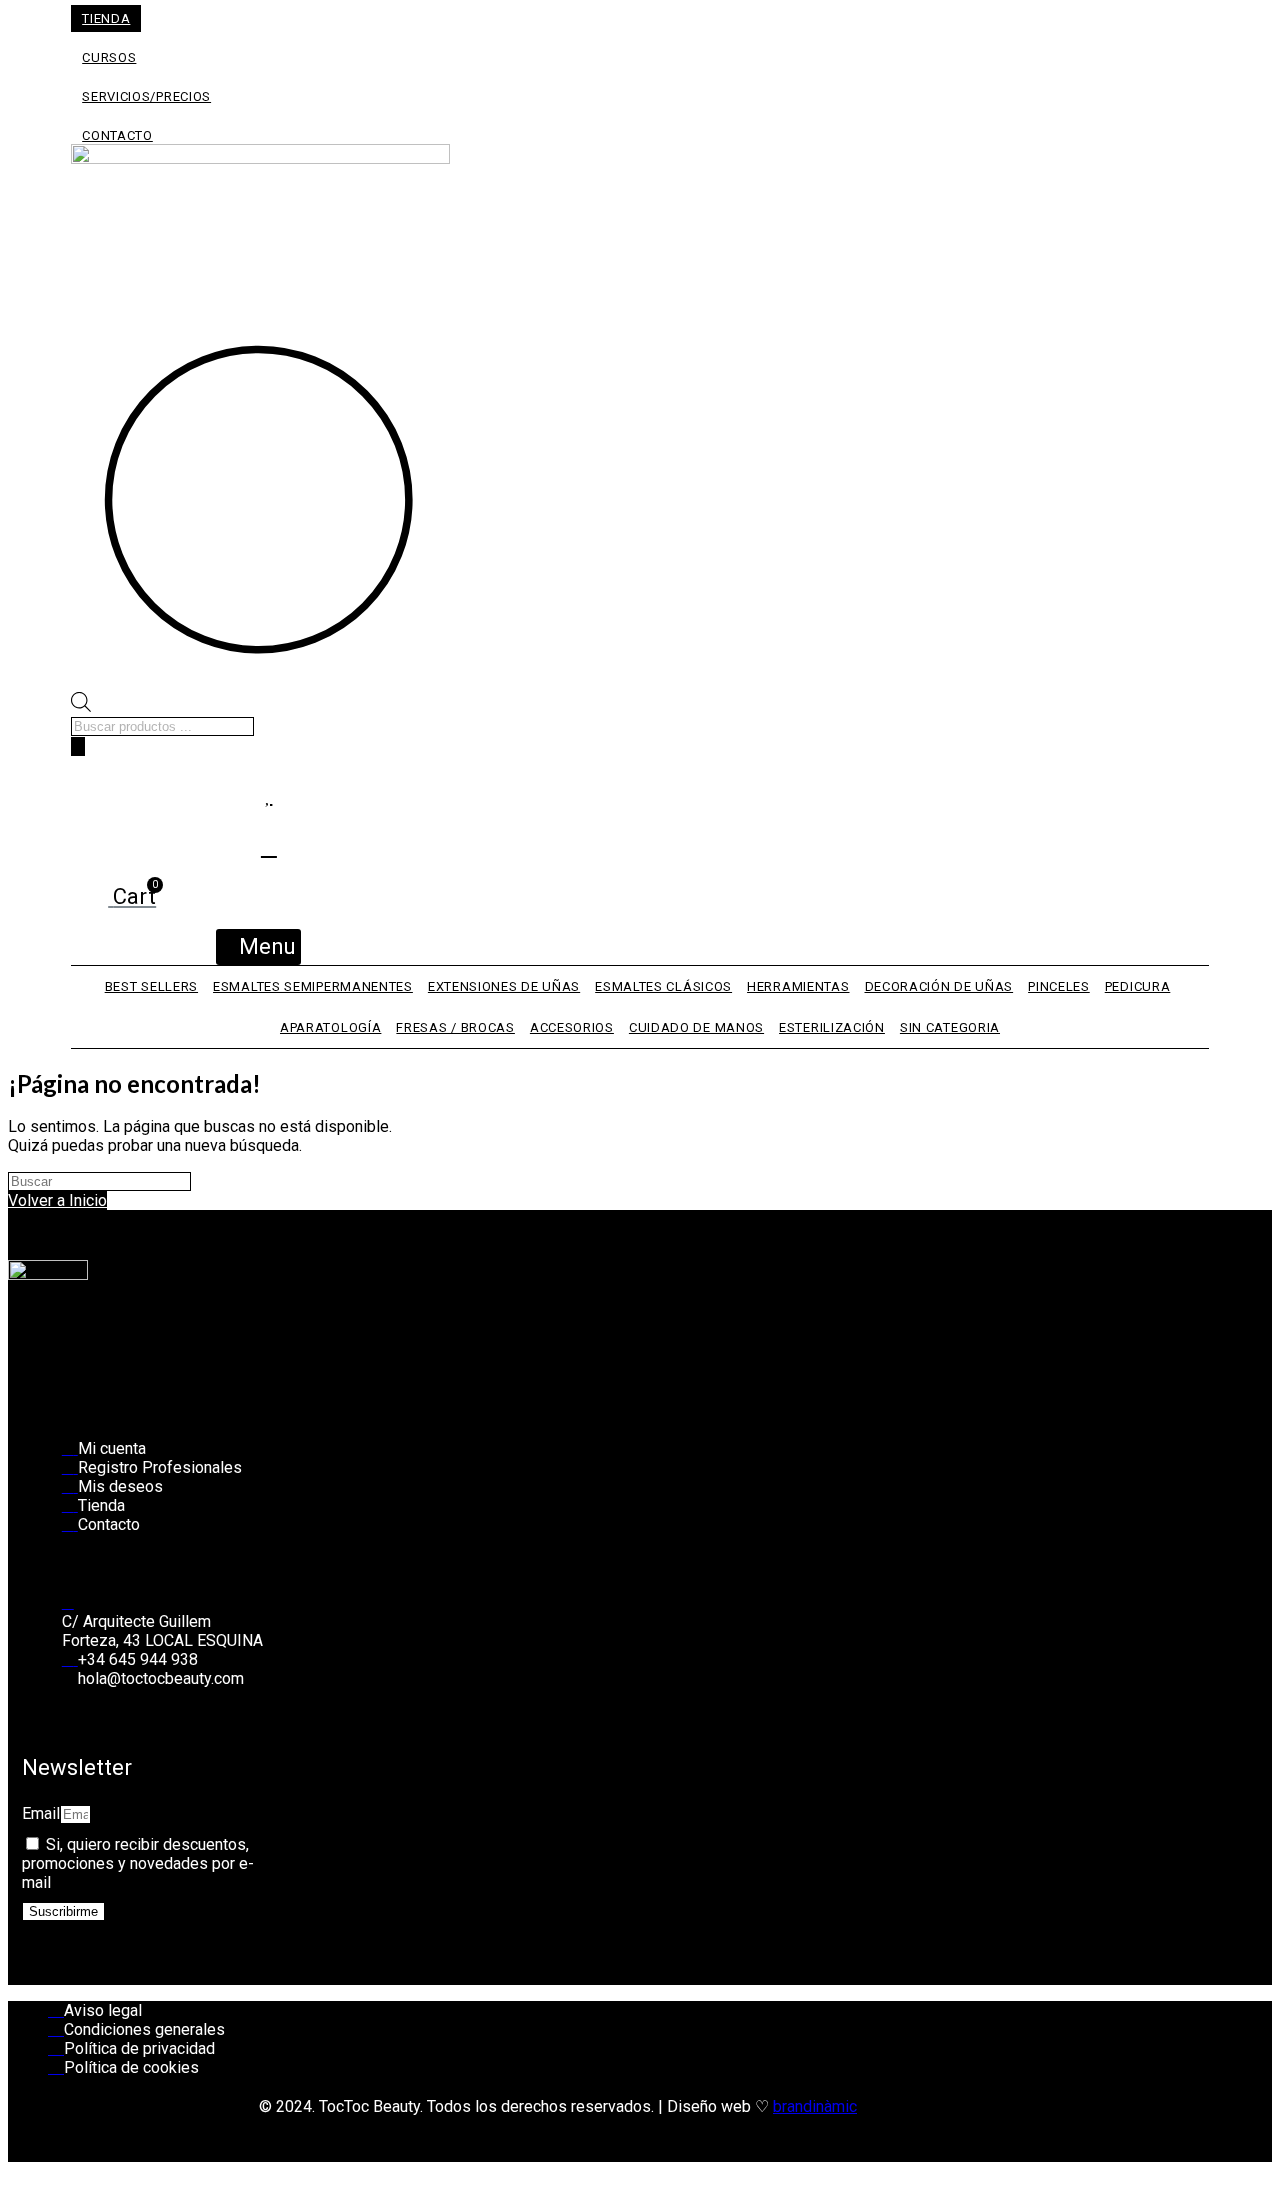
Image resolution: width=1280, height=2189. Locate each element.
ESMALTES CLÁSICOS (663, 986)
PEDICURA (1138, 986)
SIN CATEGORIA (950, 1027)
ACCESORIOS (572, 1027)
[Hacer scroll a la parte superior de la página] (14, 2171)
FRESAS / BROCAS (455, 1027)
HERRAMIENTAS (798, 986)
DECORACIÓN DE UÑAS (939, 986)
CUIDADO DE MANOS (696, 1027)
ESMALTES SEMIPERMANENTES (313, 986)
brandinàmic (815, 2106)
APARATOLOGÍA (330, 1027)
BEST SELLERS (151, 986)
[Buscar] (78, 746)
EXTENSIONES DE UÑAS (504, 986)
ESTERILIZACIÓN (832, 1027)
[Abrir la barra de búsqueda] (81, 706)
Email (41, 1813)
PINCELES (1059, 986)
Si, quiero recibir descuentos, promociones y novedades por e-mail (138, 1863)
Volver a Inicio (57, 1200)
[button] (258, 947)
